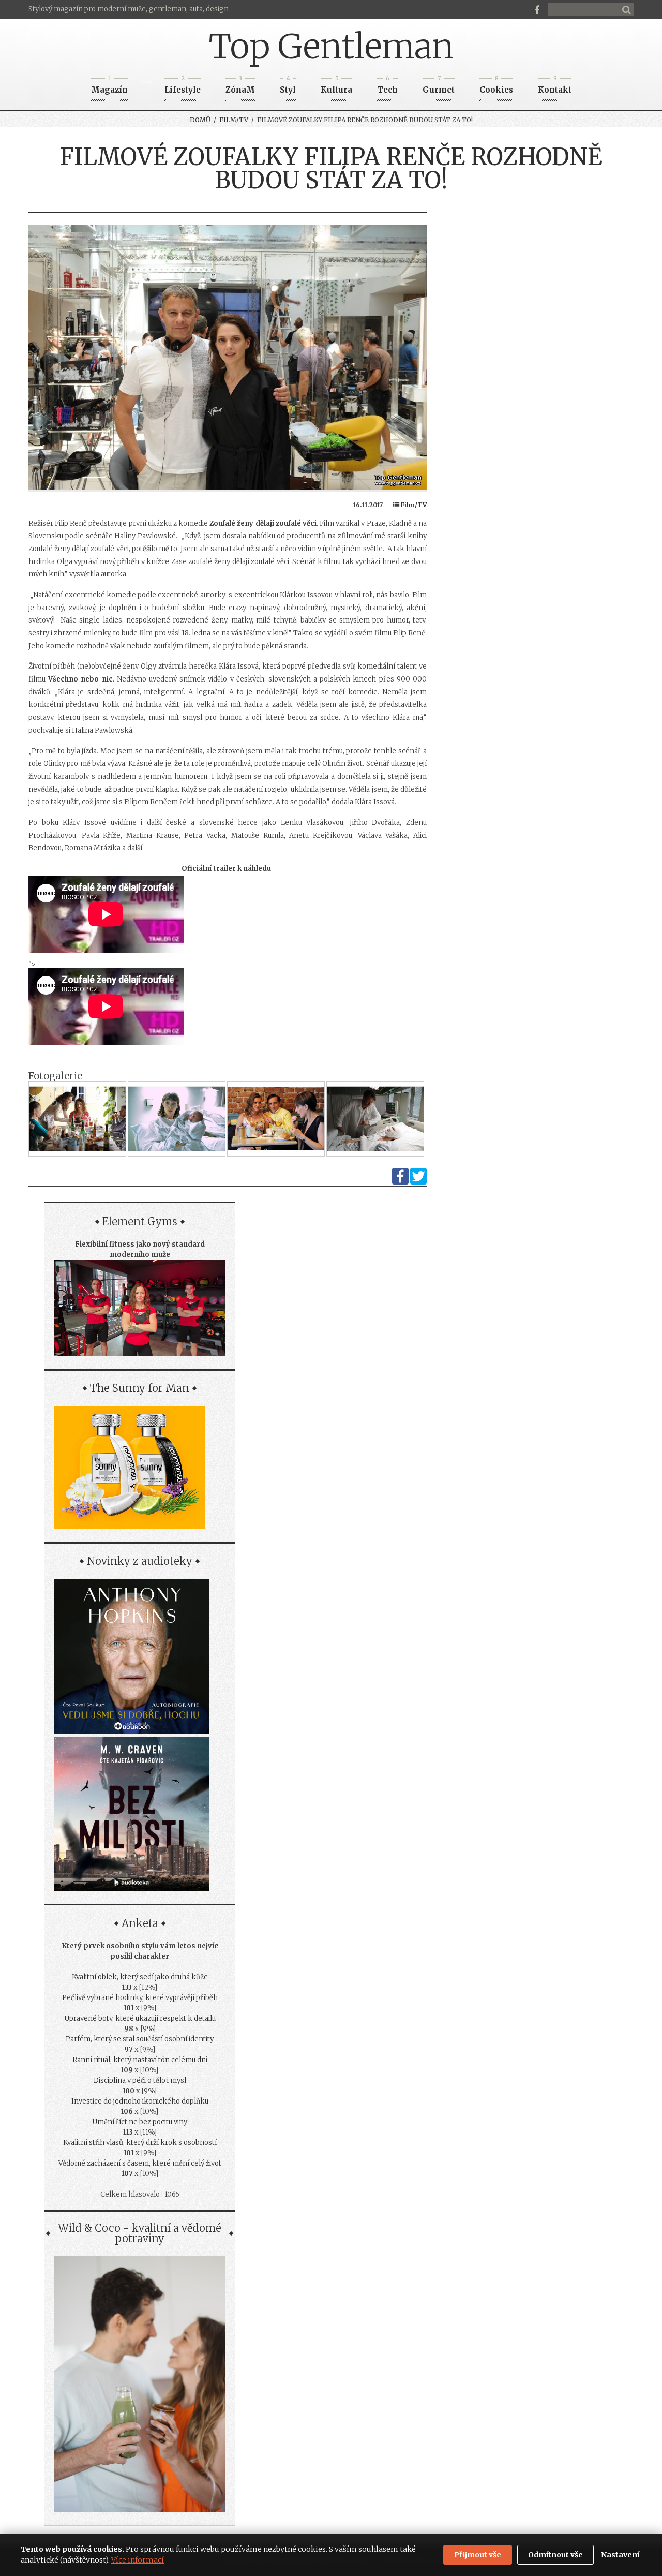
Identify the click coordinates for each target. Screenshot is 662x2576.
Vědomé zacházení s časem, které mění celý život (140, 2163)
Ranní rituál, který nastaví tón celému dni (140, 2060)
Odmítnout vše (555, 2555)
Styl (288, 87)
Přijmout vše (478, 2555)
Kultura (336, 87)
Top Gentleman (331, 47)
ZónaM (240, 87)
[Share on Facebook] (400, 1182)
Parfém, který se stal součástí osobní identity (140, 2039)
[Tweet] (418, 1182)
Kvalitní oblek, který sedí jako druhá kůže (140, 1977)
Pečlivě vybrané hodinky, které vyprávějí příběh (140, 1998)
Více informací (138, 2560)
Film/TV (234, 120)
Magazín (109, 87)
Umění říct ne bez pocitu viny (140, 2122)
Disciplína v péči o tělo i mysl (140, 2081)
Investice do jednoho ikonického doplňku (140, 2101)
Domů (200, 120)
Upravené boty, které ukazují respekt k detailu (140, 2018)
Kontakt (555, 87)
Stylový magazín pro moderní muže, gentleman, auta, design (129, 9)
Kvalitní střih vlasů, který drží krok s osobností (140, 2143)
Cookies (496, 87)
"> (32, 964)
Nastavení (620, 2555)
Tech (387, 87)
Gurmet (439, 87)
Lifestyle (183, 87)
